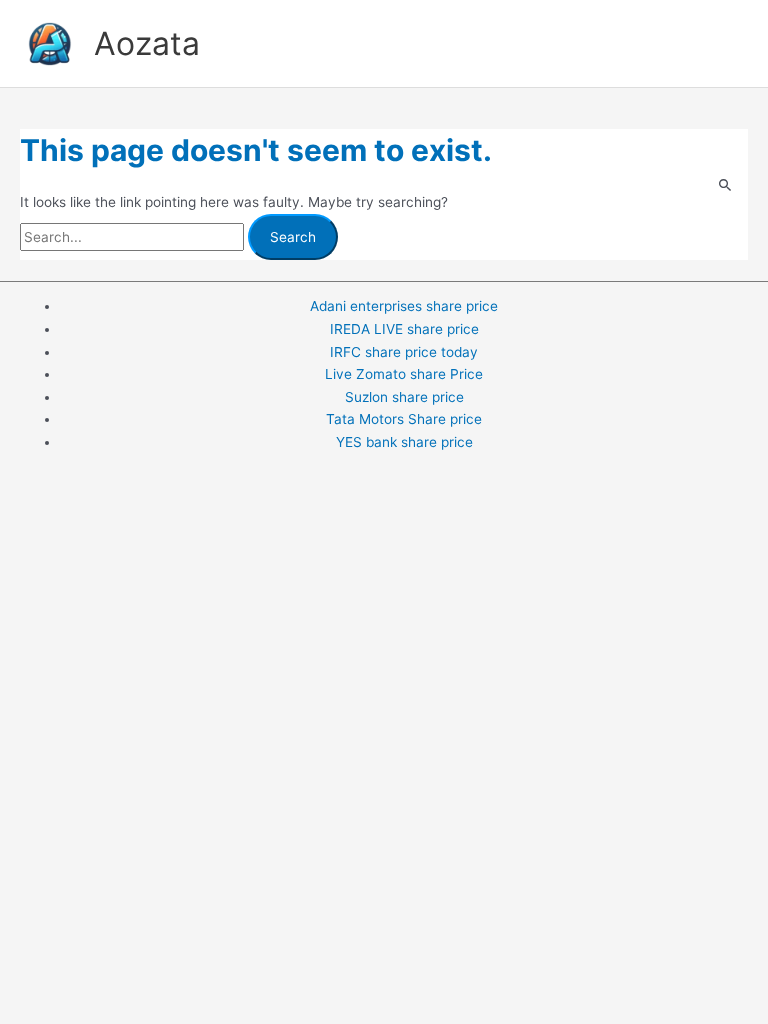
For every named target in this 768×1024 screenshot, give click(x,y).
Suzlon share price (404, 397)
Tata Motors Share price (404, 419)
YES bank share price (404, 442)
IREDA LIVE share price (404, 329)
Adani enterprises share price (404, 306)
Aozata (147, 43)
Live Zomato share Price (404, 374)
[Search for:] (134, 237)
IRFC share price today (404, 352)
